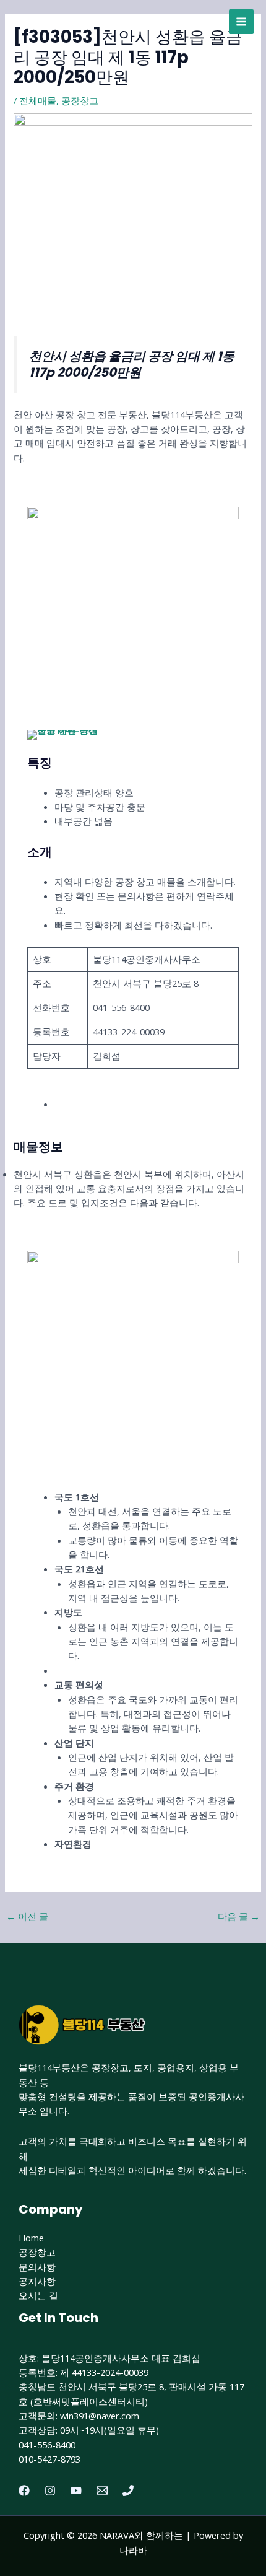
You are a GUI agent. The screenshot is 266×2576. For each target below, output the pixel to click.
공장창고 (80, 100)
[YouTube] (76, 2491)
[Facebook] (24, 2491)
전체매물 (38, 100)
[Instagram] (50, 2491)
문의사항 (37, 2267)
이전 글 (27, 1916)
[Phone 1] (128, 2491)
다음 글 (239, 1916)
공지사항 (37, 2281)
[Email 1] (102, 2491)
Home (31, 2238)
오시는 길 (38, 2295)
